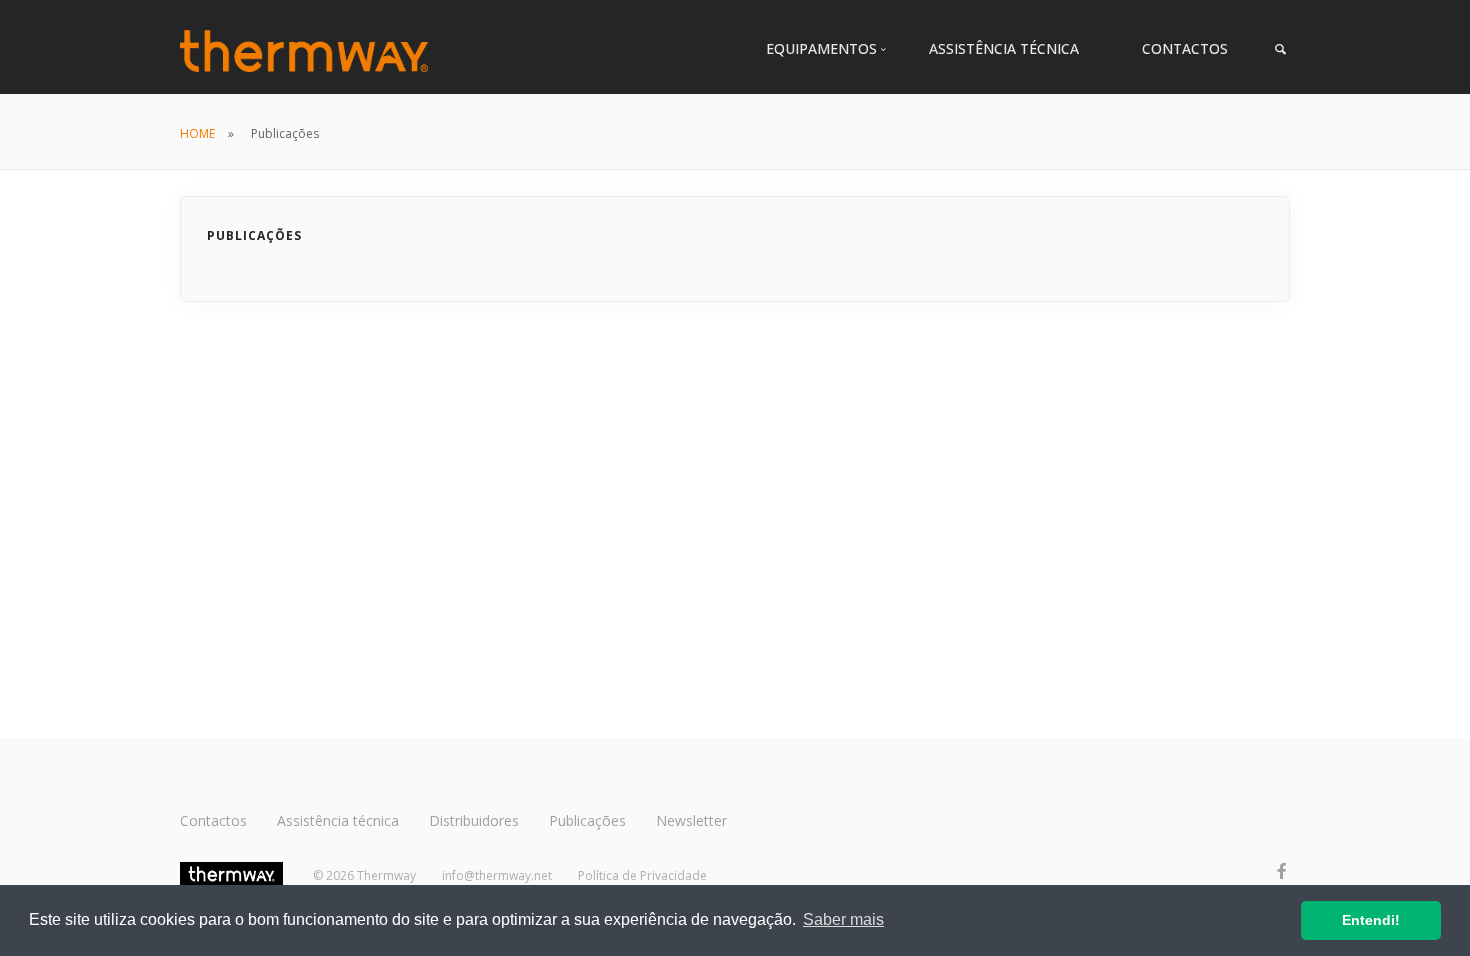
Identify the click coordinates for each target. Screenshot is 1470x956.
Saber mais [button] (843, 919)
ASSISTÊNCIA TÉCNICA (1004, 48)
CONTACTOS (1185, 48)
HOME (197, 133)
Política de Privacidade (642, 875)
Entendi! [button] (1371, 920)
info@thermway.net (497, 875)
